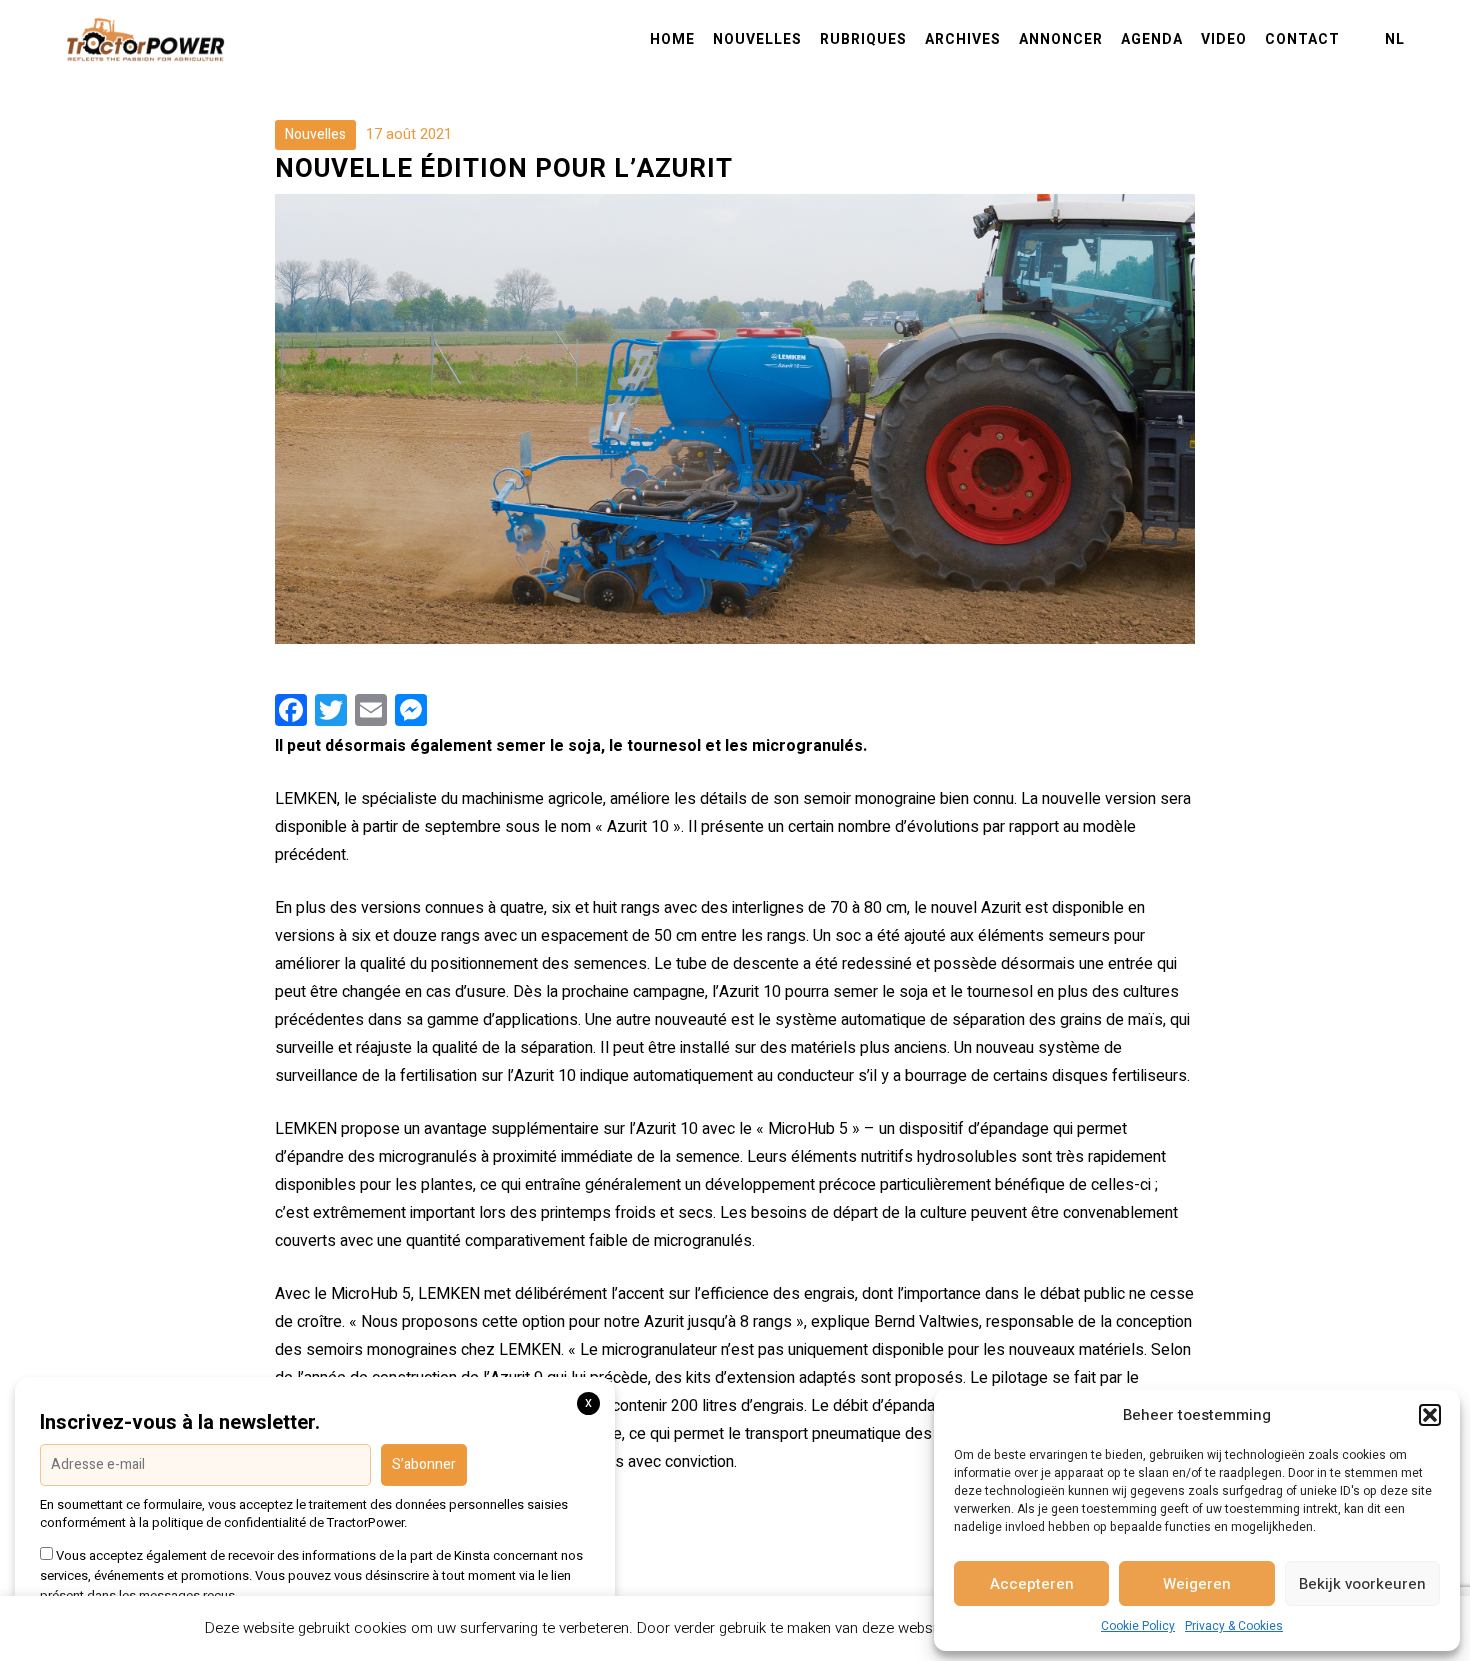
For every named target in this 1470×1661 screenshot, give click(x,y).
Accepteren (1032, 1584)
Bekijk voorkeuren (1362, 1584)
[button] (1430, 1415)
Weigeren (1197, 1584)
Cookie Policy (1138, 1626)
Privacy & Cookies (1234, 1626)
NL (1395, 40)
